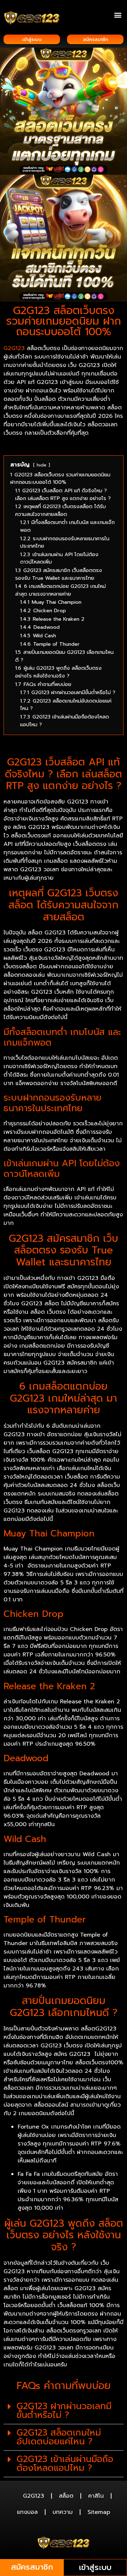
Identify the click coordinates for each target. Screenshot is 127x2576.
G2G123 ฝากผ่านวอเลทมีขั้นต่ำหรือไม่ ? (64, 2411)
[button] (118, 15)
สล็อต (66, 2496)
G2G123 (14, 348)
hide (42, 465)
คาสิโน (96, 2496)
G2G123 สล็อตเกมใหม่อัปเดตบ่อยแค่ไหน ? (59, 2437)
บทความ (63, 2512)
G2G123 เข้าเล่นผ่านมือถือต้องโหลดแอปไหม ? (65, 2464)
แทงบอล (27, 2512)
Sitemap (99, 2512)
